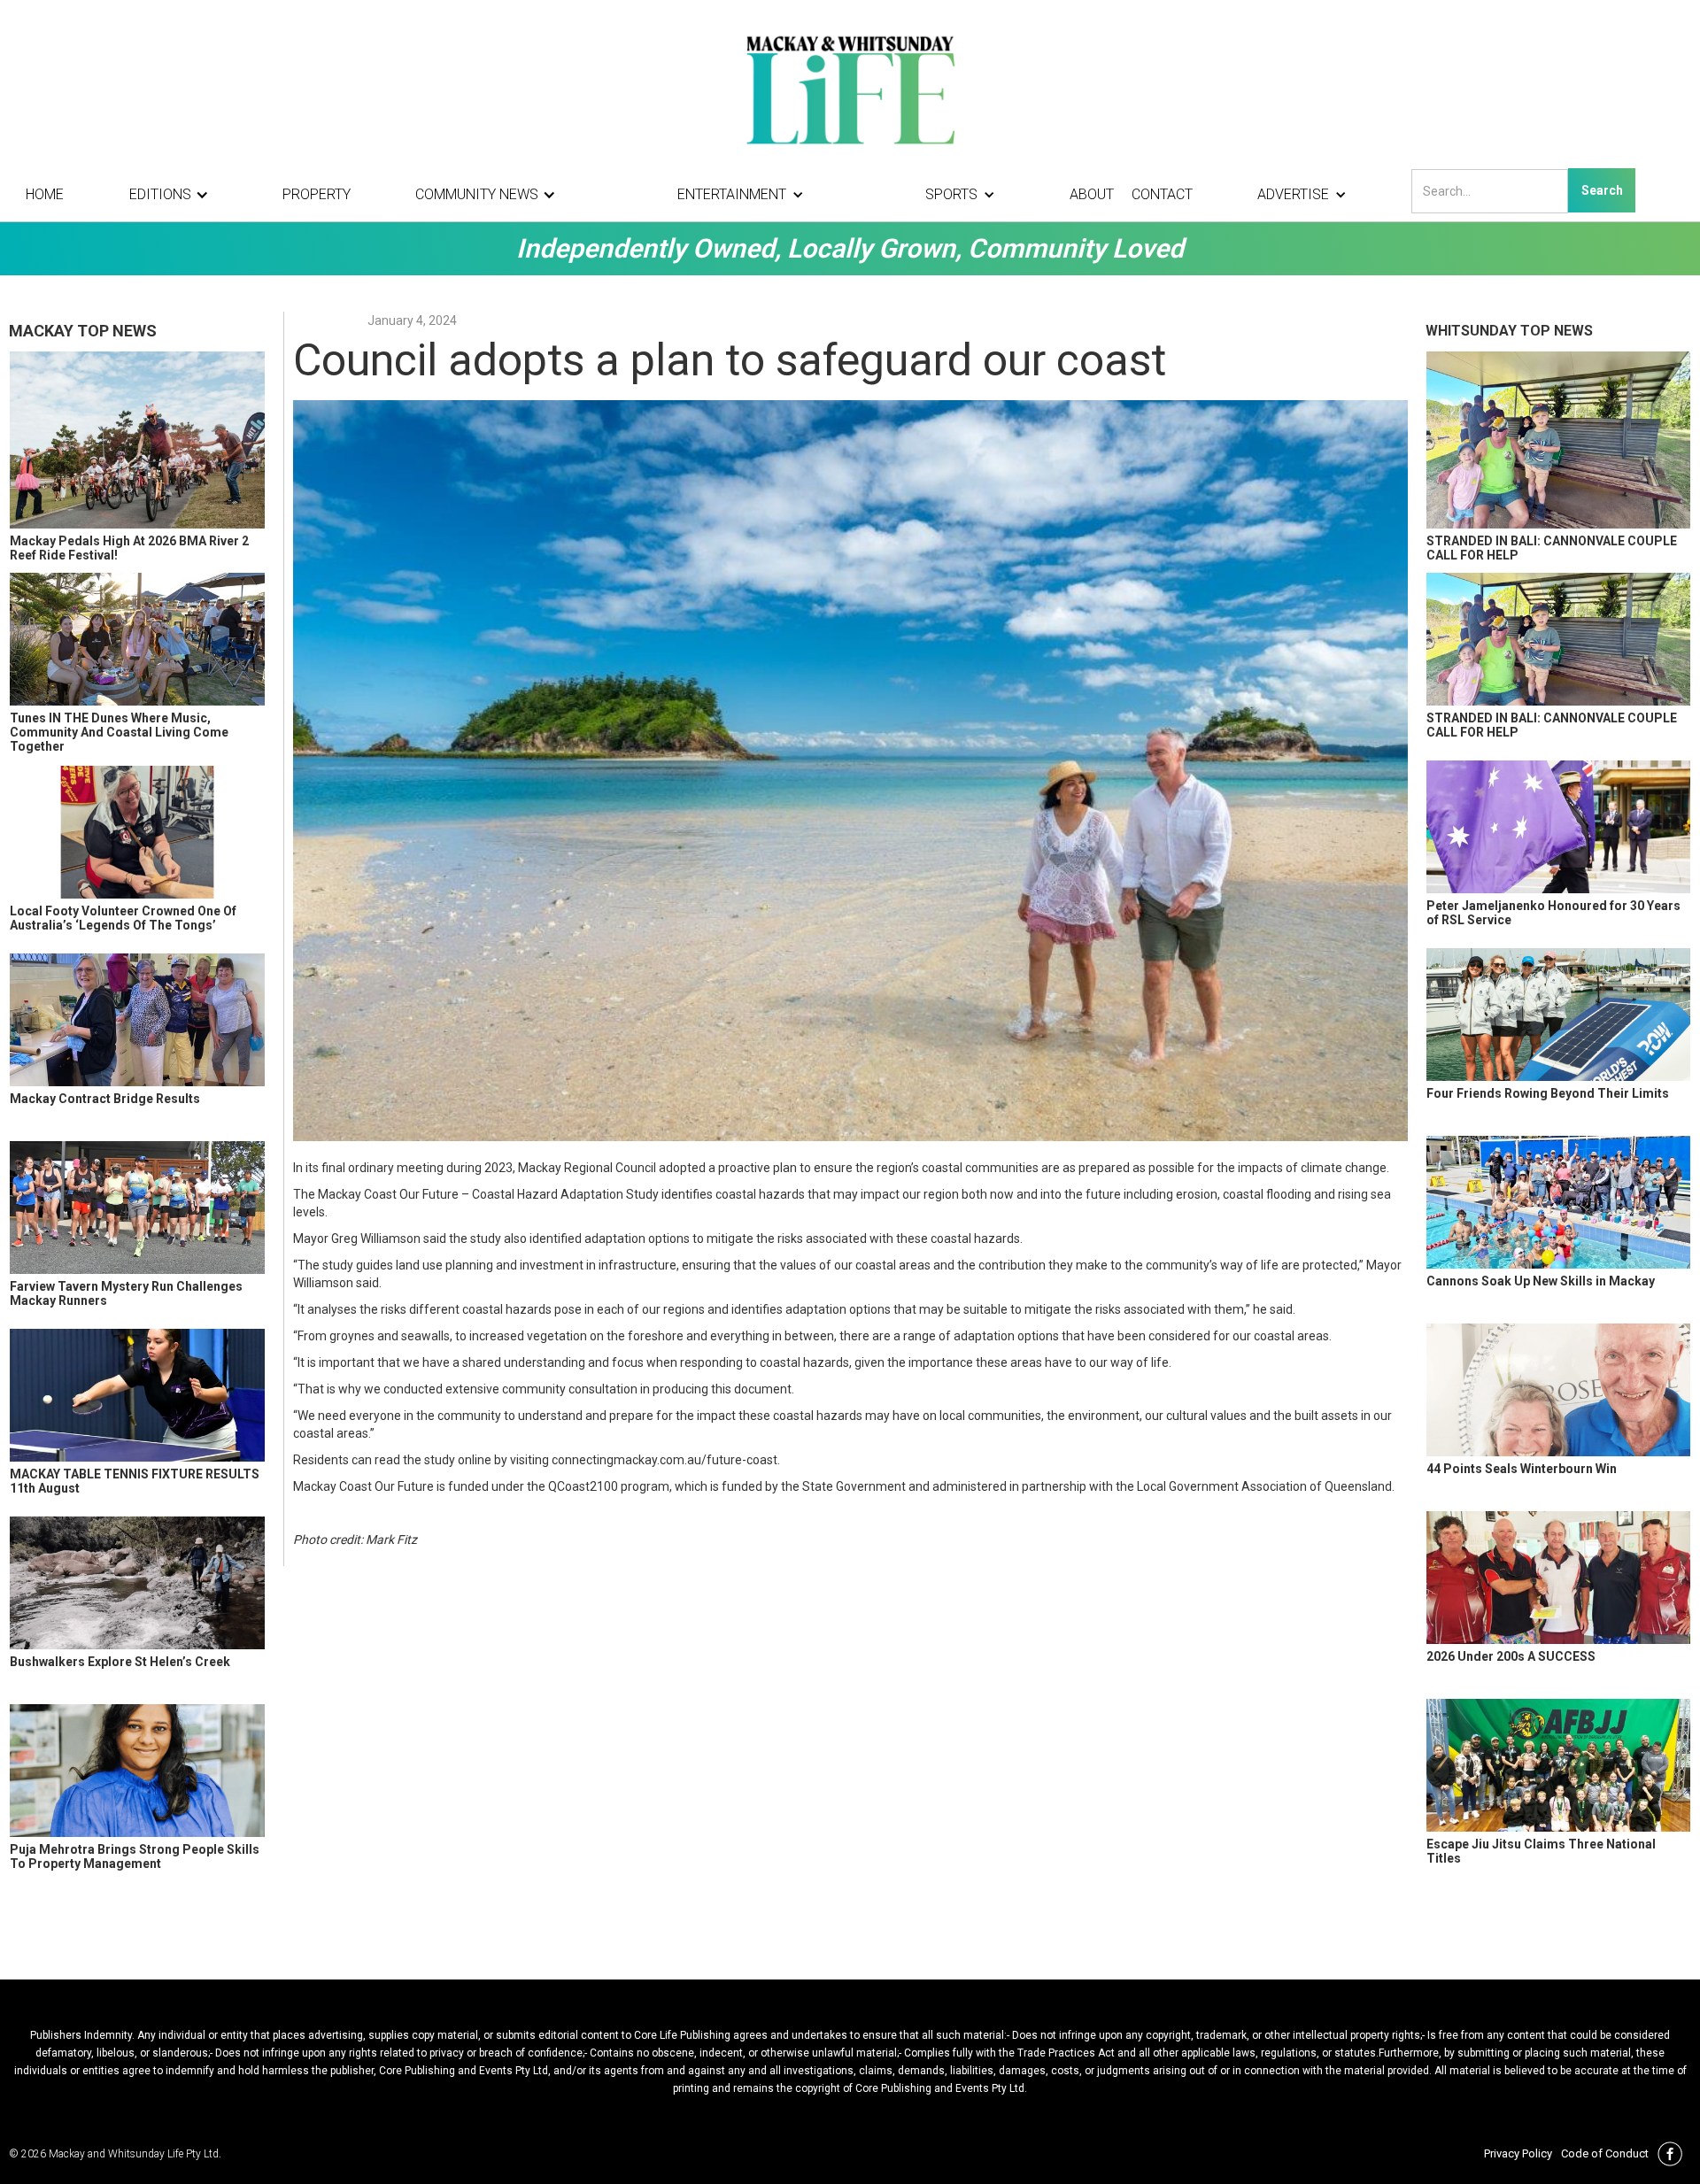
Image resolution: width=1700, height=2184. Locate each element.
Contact (1162, 194)
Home (45, 194)
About (1092, 194)
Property (317, 194)
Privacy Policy (1518, 2153)
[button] (174, 195)
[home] (850, 89)
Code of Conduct (1605, 2153)
